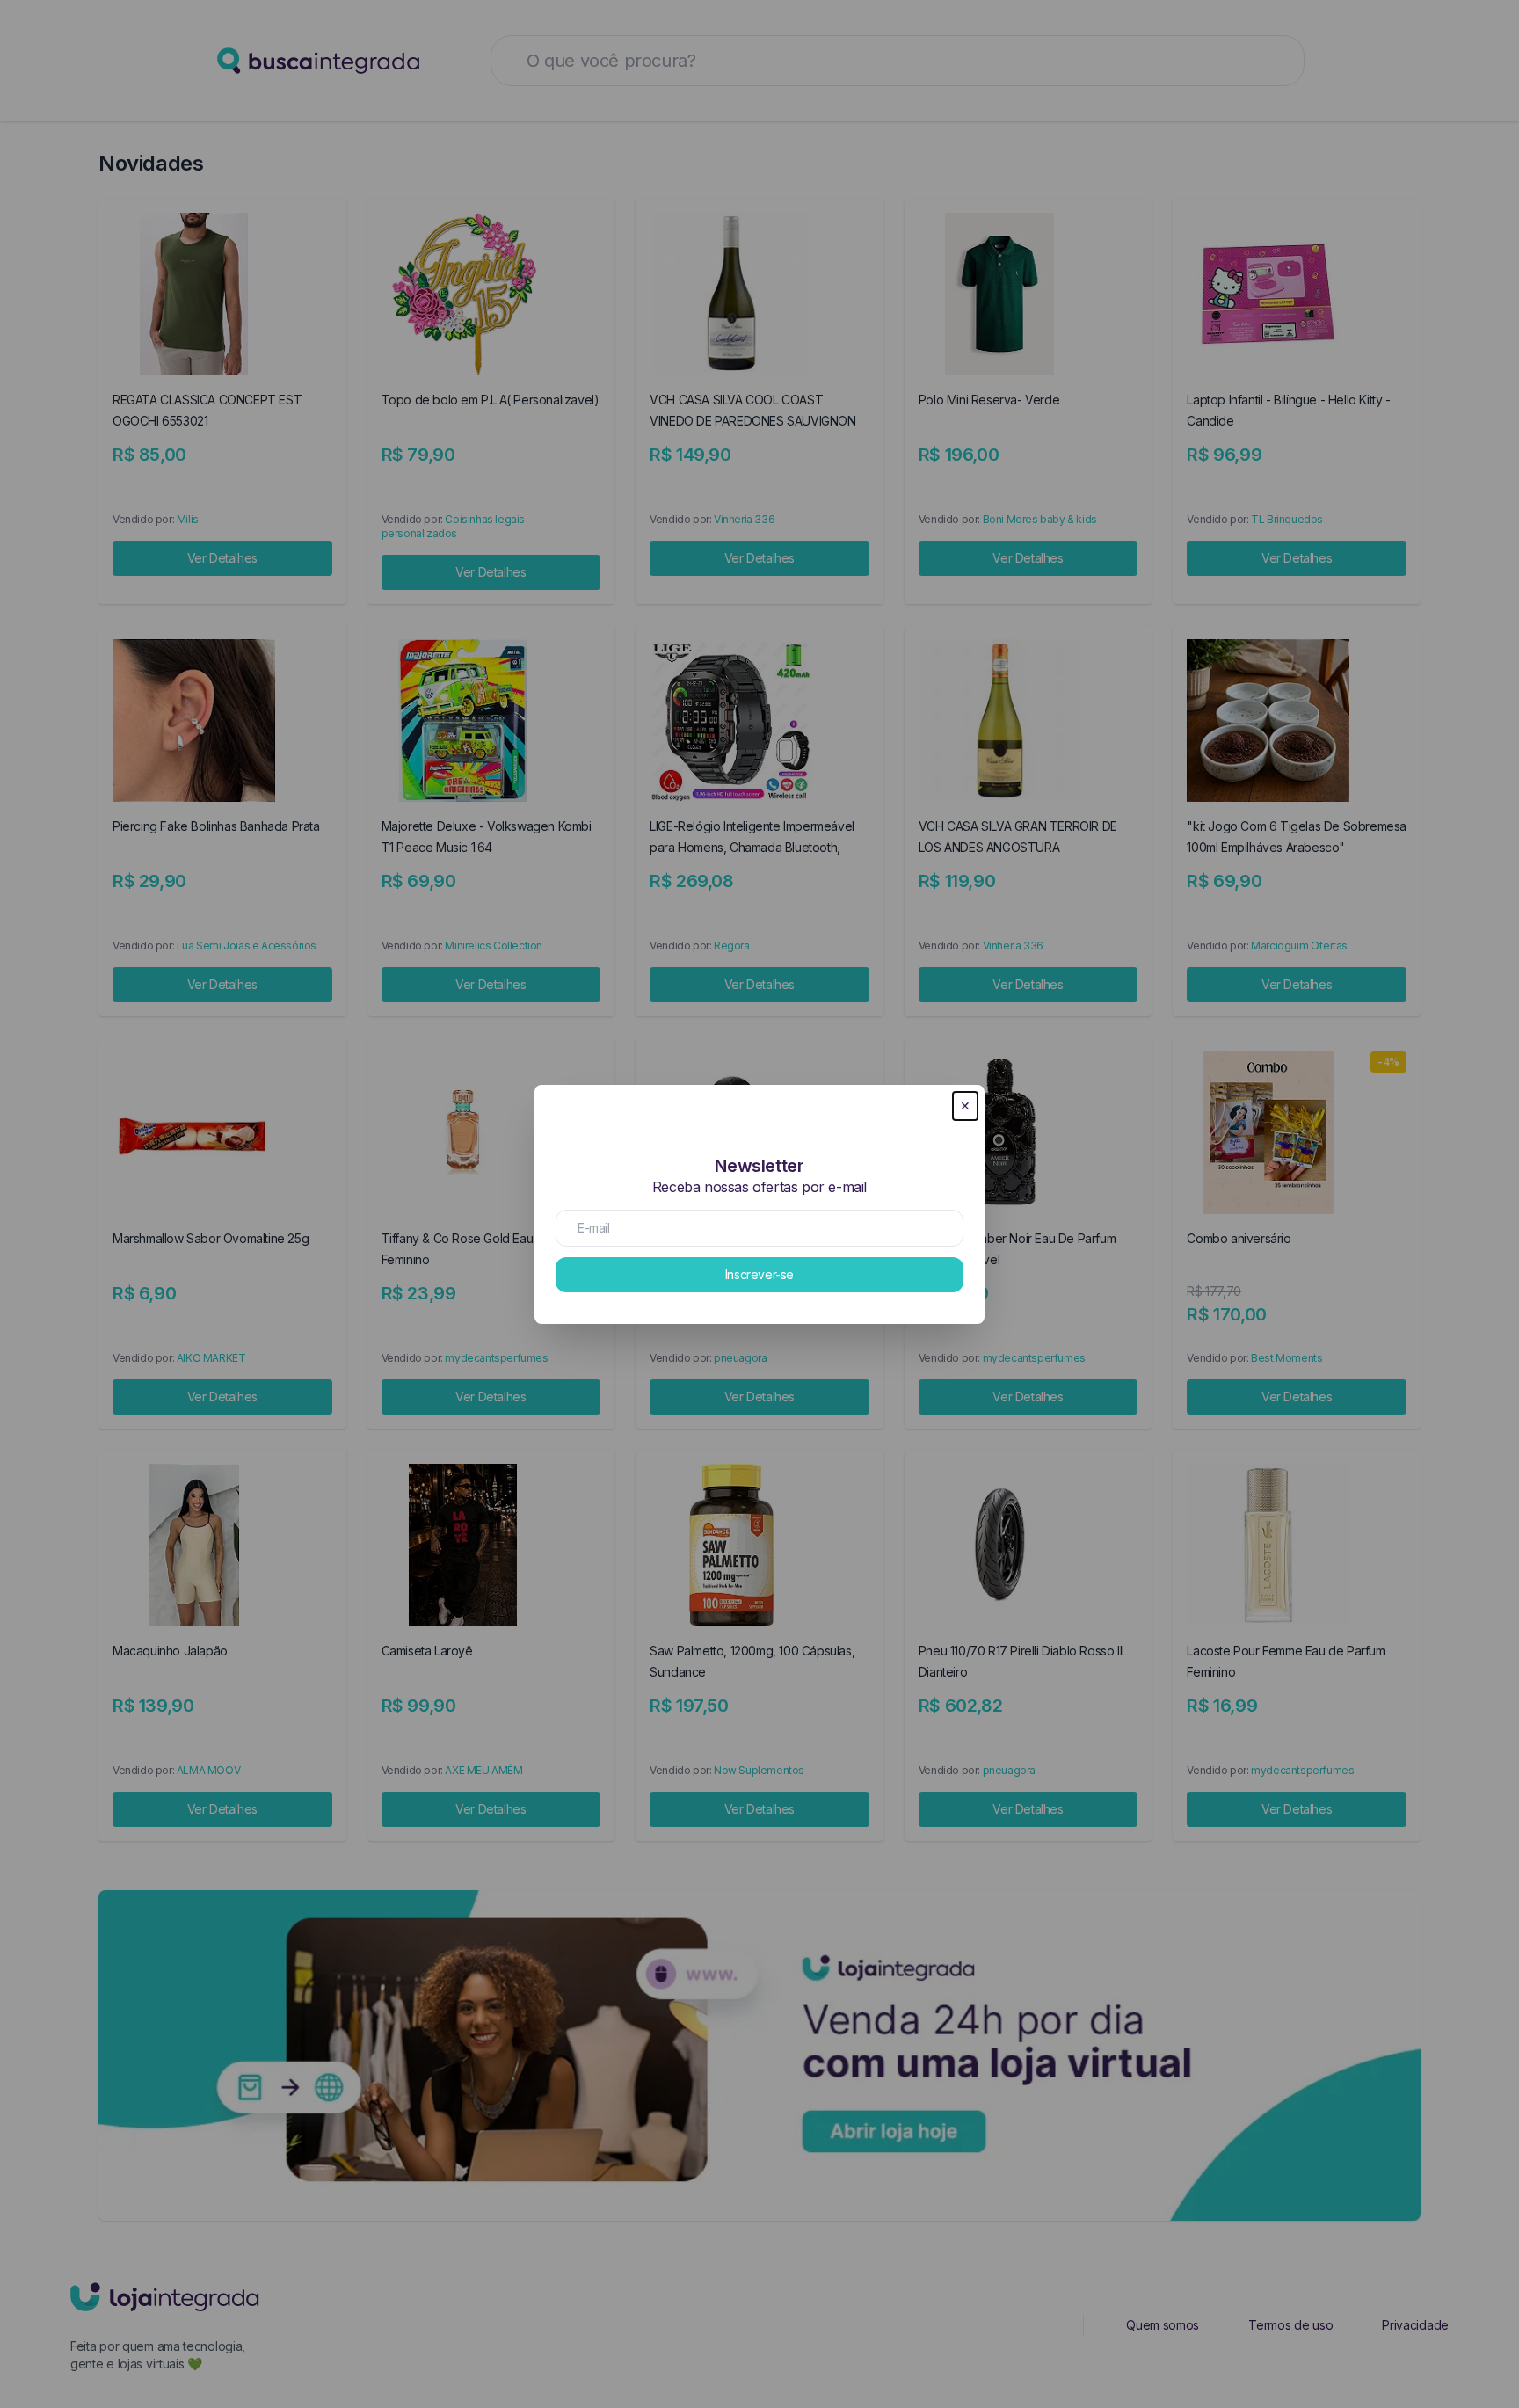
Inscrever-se (759, 1274)
